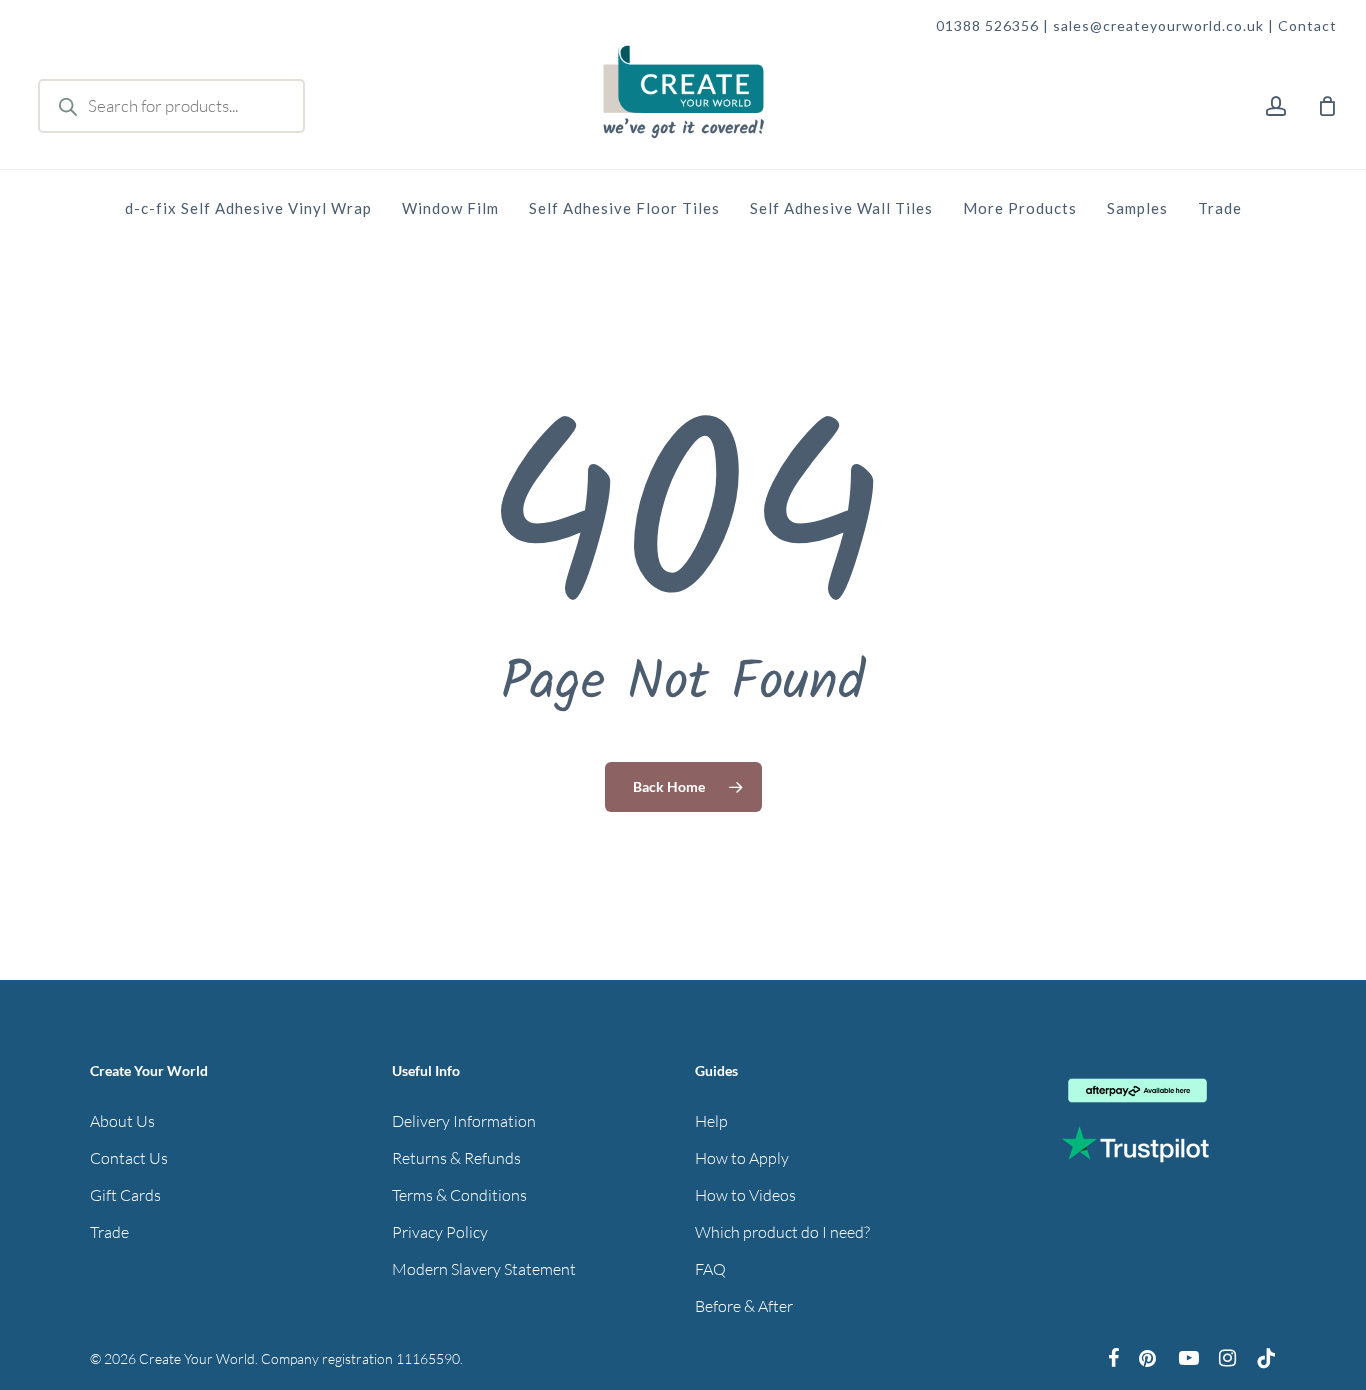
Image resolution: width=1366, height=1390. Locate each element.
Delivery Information (464, 1121)
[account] (1276, 106)
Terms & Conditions (459, 1195)
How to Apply (742, 1158)
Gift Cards (125, 1195)
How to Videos (745, 1195)
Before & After (744, 1306)
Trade (109, 1232)
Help (711, 1121)
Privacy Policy (440, 1232)
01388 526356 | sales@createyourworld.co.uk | (1107, 25)
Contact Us (129, 1158)
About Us (122, 1121)
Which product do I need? (782, 1232)
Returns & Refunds (456, 1158)
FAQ (710, 1269)
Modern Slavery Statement (484, 1269)
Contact (1307, 25)
